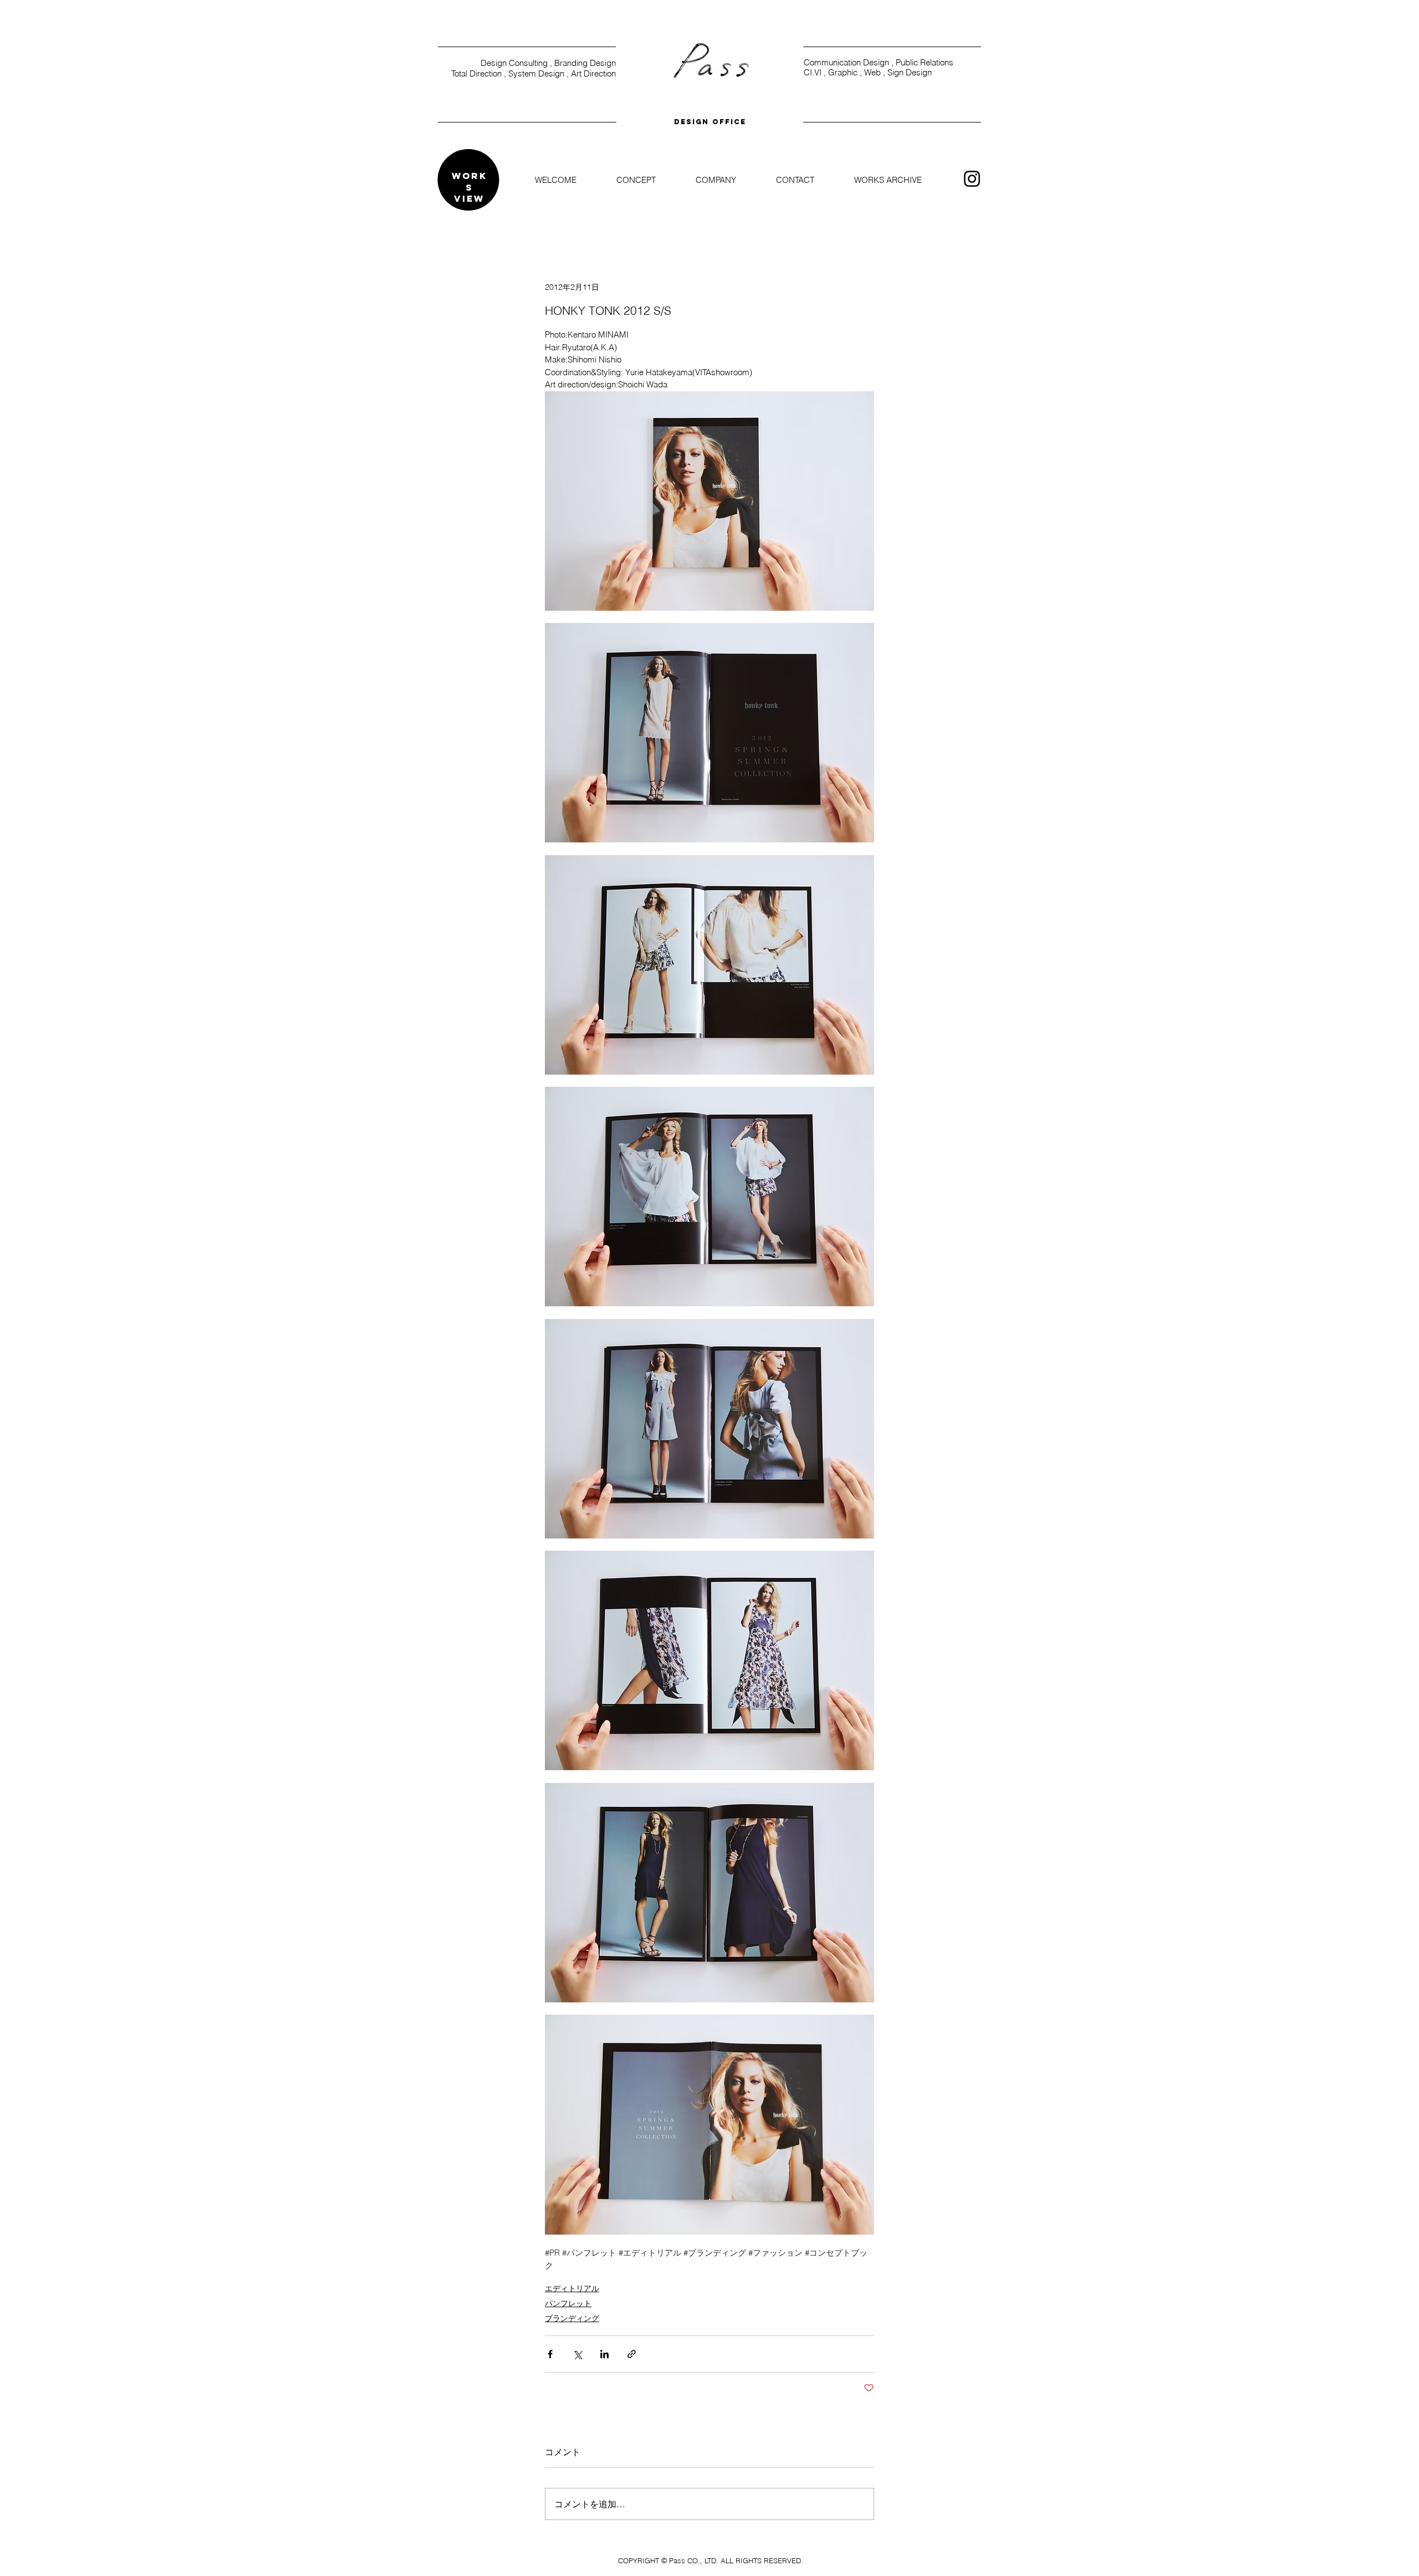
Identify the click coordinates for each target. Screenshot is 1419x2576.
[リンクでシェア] (632, 2354)
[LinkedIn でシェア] (604, 2354)
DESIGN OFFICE (710, 122)
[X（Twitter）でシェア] (577, 2354)
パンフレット (568, 2303)
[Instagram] (972, 179)
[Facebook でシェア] (550, 2354)
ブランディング (572, 2318)
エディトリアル (572, 2288)
